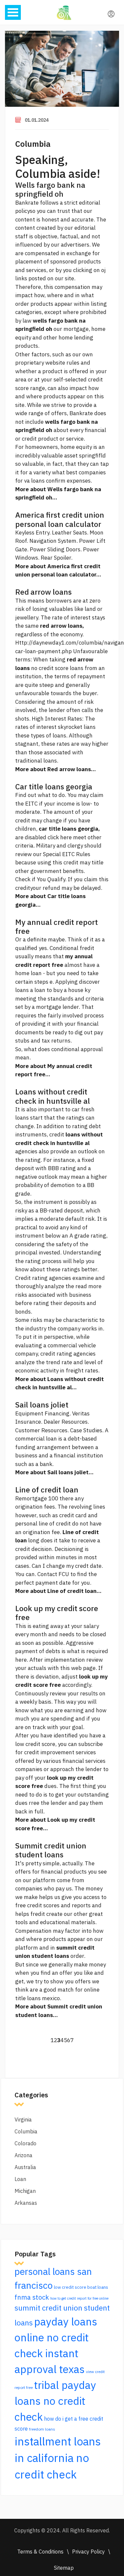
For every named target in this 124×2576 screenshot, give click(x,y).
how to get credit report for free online (79, 2298)
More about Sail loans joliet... (54, 1472)
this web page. (79, 1668)
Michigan (25, 2191)
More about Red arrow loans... (56, 769)
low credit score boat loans (81, 2287)
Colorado (25, 2143)
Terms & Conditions (40, 2552)
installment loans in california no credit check (58, 2458)
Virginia (23, 2120)
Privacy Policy (88, 2552)
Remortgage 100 (37, 1498)
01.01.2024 (37, 120)
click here (60, 837)
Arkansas (26, 2203)
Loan (20, 2179)
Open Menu (13, 12)
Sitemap (64, 2568)
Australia (25, 2167)
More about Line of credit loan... (58, 1591)
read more (88, 1286)
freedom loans (42, 2429)
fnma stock (32, 2297)
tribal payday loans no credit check (55, 2401)
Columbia (33, 144)
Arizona (23, 2155)
